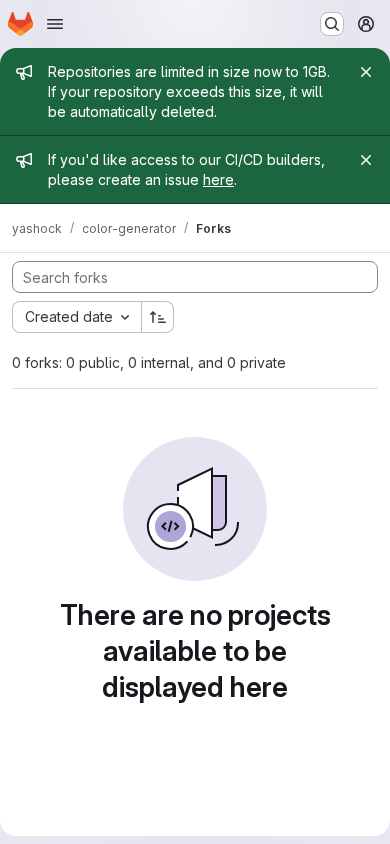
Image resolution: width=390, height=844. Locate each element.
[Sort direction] (158, 317)
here (218, 179)
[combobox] (76, 317)
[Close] (366, 72)
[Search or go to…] (332, 24)
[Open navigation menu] (55, 24)
